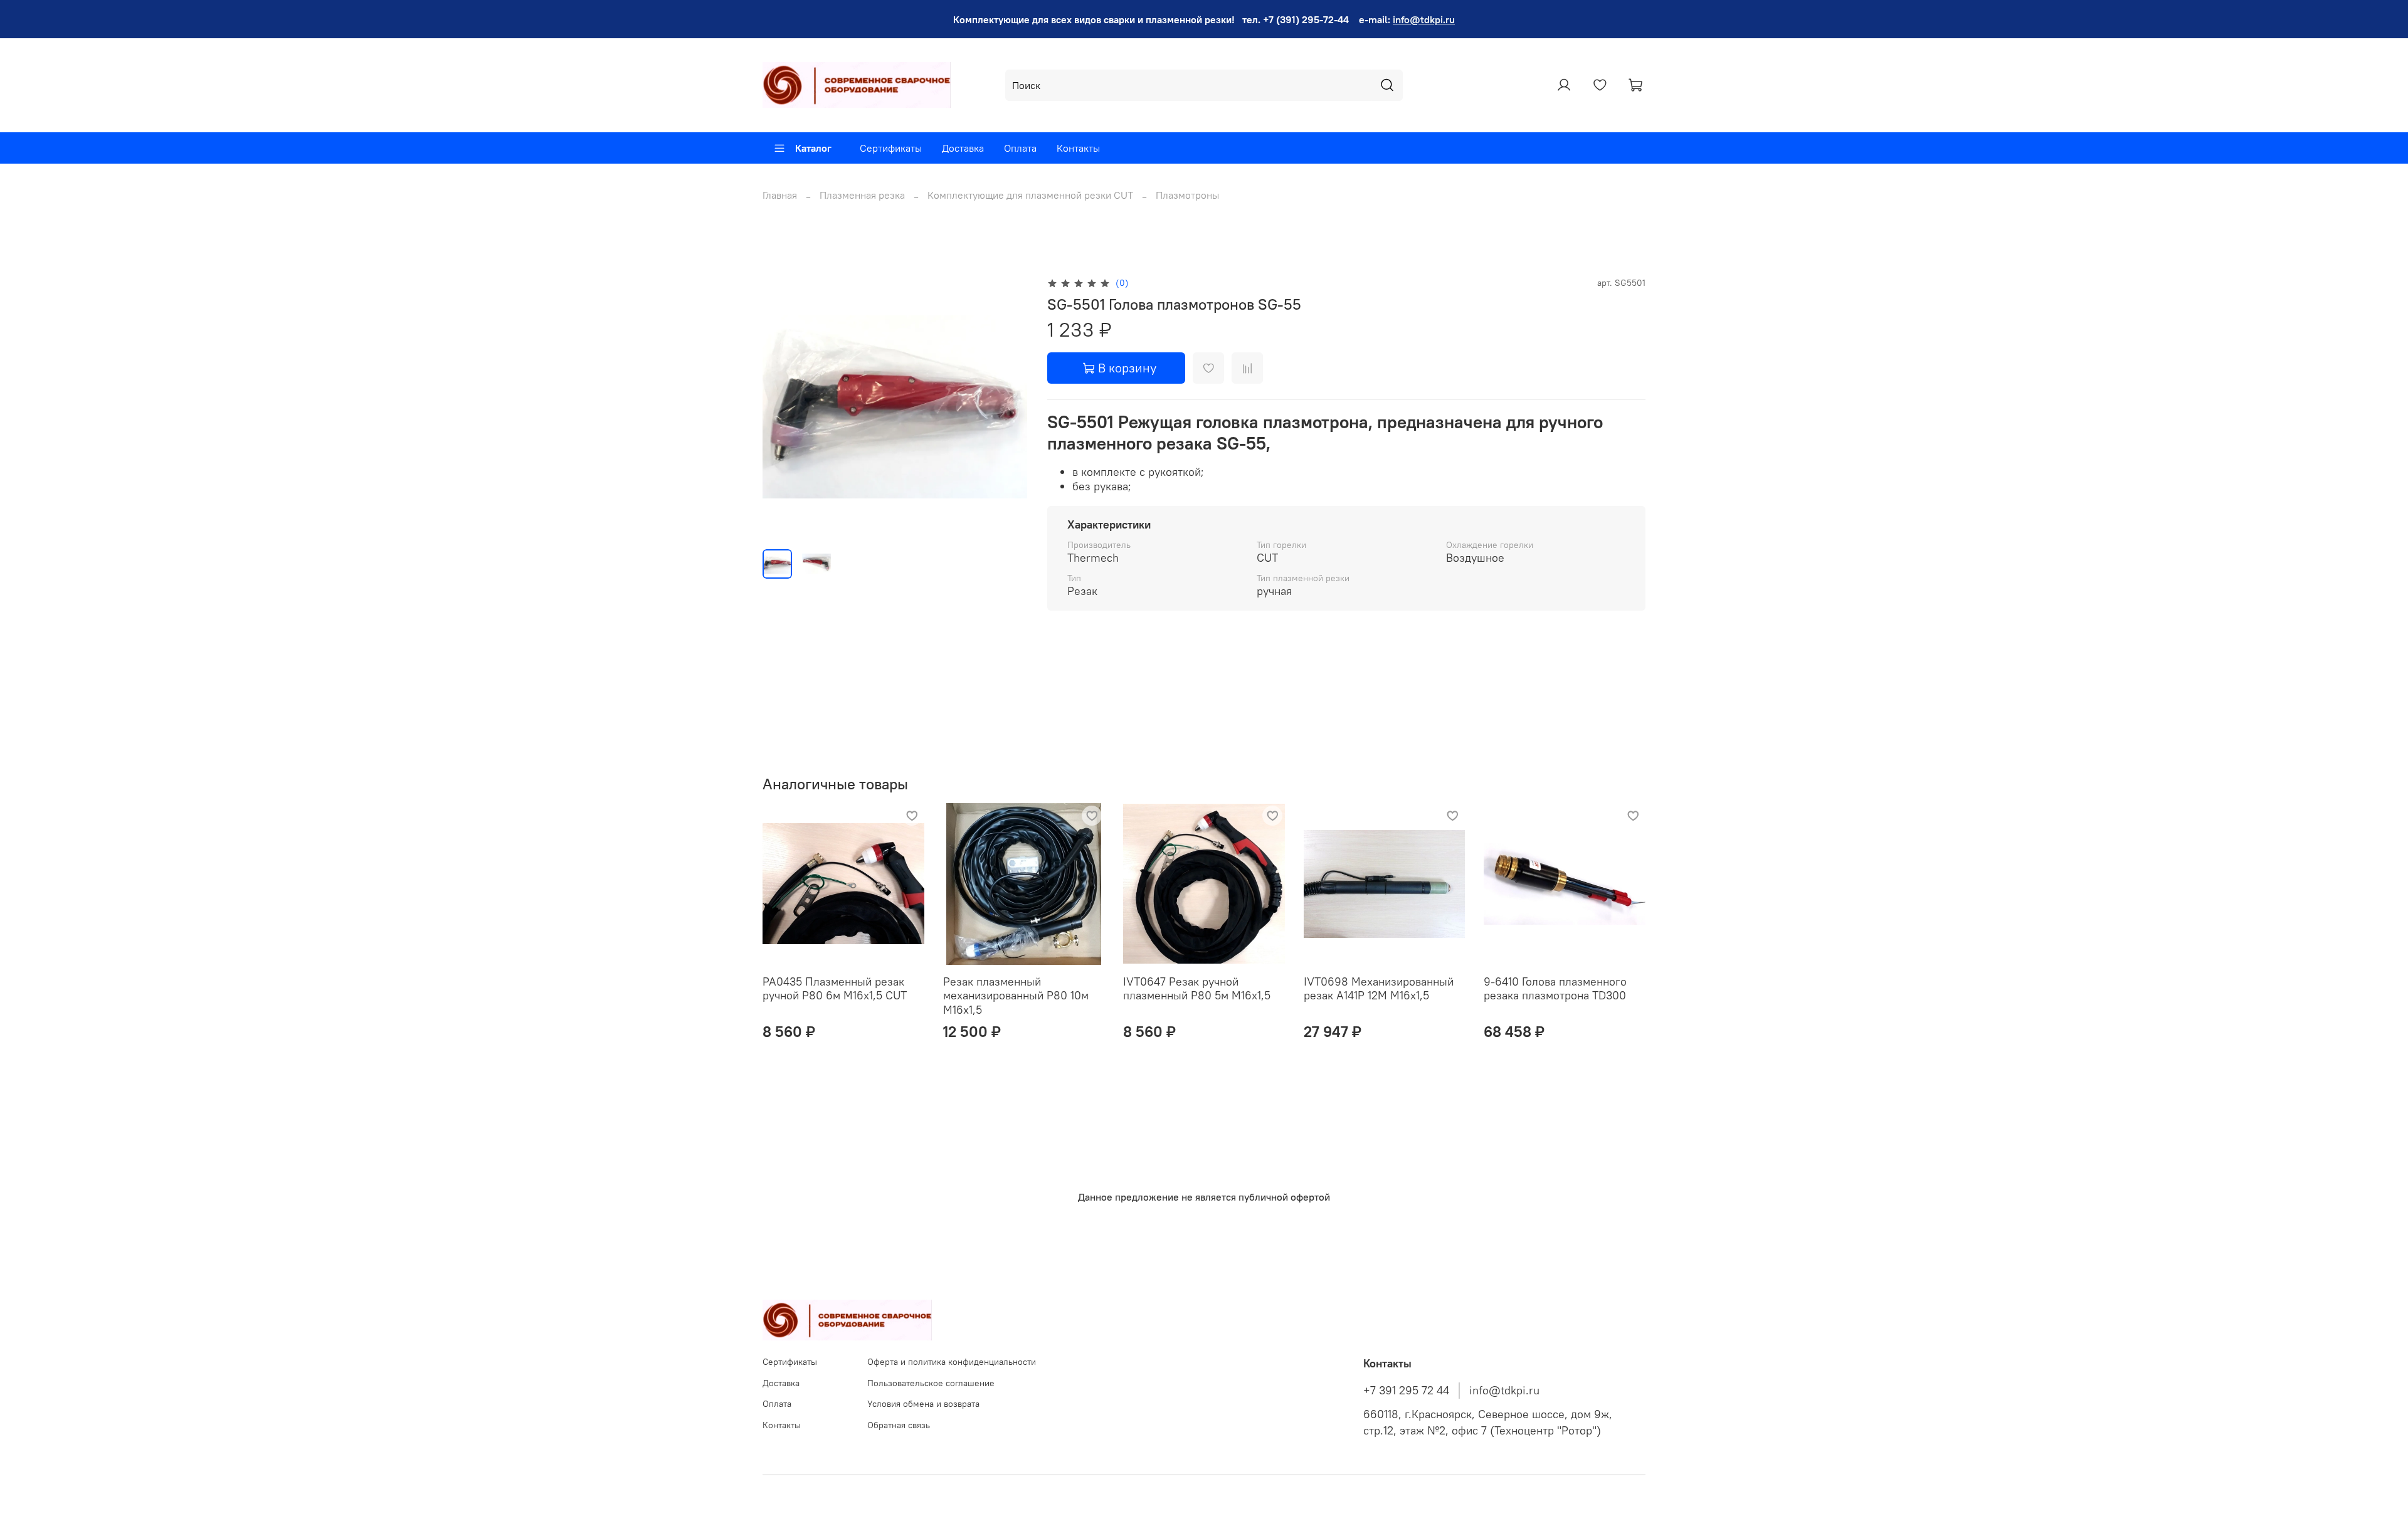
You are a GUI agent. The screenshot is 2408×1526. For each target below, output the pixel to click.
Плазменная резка (862, 195)
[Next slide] (1007, 407)
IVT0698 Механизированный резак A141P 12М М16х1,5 (1379, 989)
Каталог (813, 148)
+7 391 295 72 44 (1406, 1391)
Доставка (963, 148)
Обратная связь (899, 1425)
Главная (780, 195)
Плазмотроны (1187, 195)
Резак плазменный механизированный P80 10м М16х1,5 (1016, 996)
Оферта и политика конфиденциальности (952, 1362)
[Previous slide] (783, 407)
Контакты (1078, 148)
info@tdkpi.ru (1424, 19)
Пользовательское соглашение (931, 1383)
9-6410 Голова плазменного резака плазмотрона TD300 (1555, 989)
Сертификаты (891, 148)
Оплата (1020, 148)
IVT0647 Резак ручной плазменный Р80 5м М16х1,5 (1197, 989)
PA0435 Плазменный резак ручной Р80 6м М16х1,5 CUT (835, 989)
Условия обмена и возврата (923, 1404)
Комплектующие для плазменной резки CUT (1030, 195)
